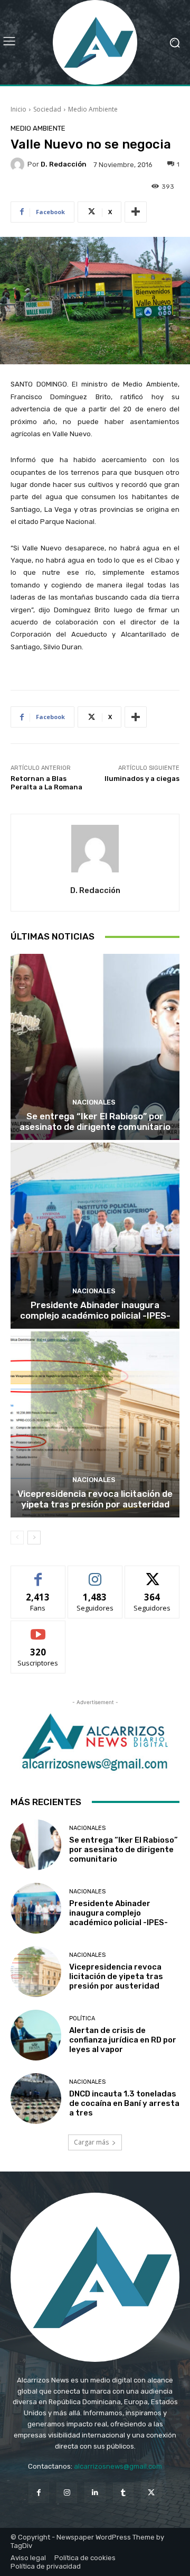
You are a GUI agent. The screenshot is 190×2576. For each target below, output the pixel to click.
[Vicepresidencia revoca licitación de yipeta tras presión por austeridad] (95, 1424)
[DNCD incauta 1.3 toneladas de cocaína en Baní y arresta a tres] (36, 2099)
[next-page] (34, 1538)
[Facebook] (39, 2493)
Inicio (18, 109)
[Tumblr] (123, 2493)
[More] (136, 212)
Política (82, 2018)
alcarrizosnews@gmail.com (118, 2466)
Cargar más (91, 2142)
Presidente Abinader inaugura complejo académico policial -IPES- (95, 1310)
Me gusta (38, 1574)
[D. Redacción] (19, 164)
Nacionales (94, 1102)
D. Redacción (64, 164)
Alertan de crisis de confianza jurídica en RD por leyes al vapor (123, 2040)
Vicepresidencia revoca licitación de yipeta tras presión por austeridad (95, 1499)
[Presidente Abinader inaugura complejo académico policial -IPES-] (95, 1236)
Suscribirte (38, 1629)
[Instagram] (67, 2493)
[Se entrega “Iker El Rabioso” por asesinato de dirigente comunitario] (95, 1047)
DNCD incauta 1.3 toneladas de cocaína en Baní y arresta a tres (124, 2103)
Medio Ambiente (93, 109)
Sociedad (47, 109)
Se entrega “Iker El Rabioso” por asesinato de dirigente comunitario (95, 1121)
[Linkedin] (95, 2493)
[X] (151, 2493)
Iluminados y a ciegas (142, 779)
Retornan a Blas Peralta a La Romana (46, 783)
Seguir (95, 1574)
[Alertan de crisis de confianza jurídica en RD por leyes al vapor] (36, 2035)
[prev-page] (17, 1538)
